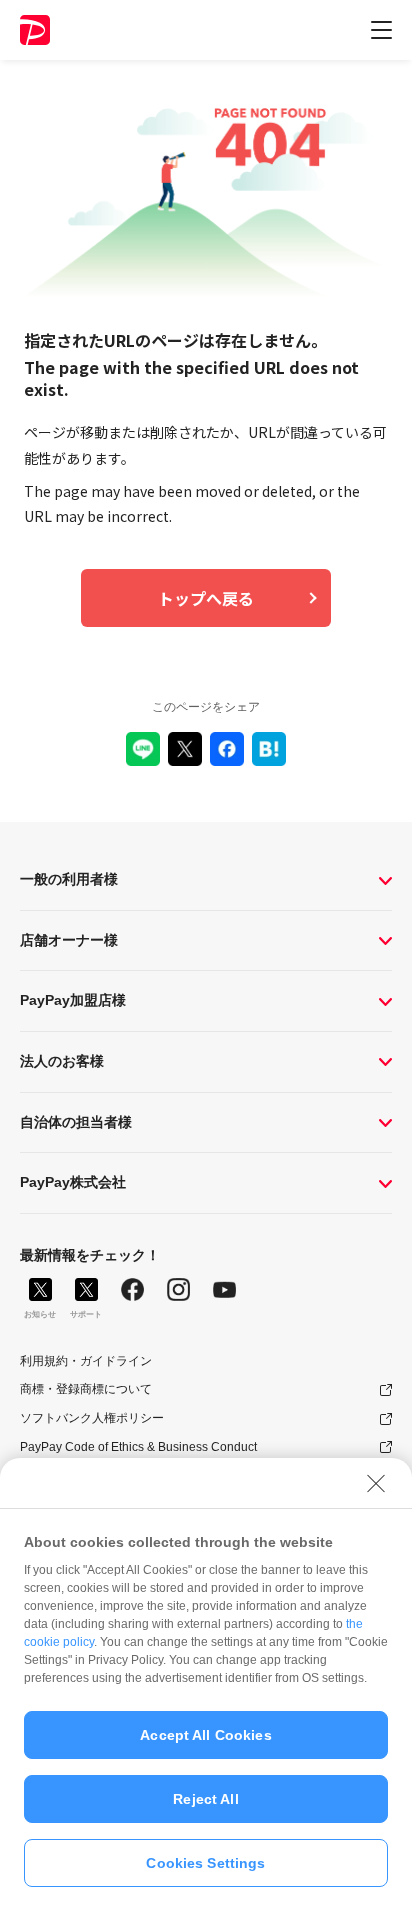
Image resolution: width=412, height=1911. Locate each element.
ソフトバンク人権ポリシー (92, 1418)
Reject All (205, 1799)
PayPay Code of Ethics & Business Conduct (138, 1447)
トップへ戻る (206, 598)
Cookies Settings (205, 1863)
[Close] (376, 1483)
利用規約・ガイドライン (86, 1361)
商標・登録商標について (86, 1389)
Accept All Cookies (206, 1735)
